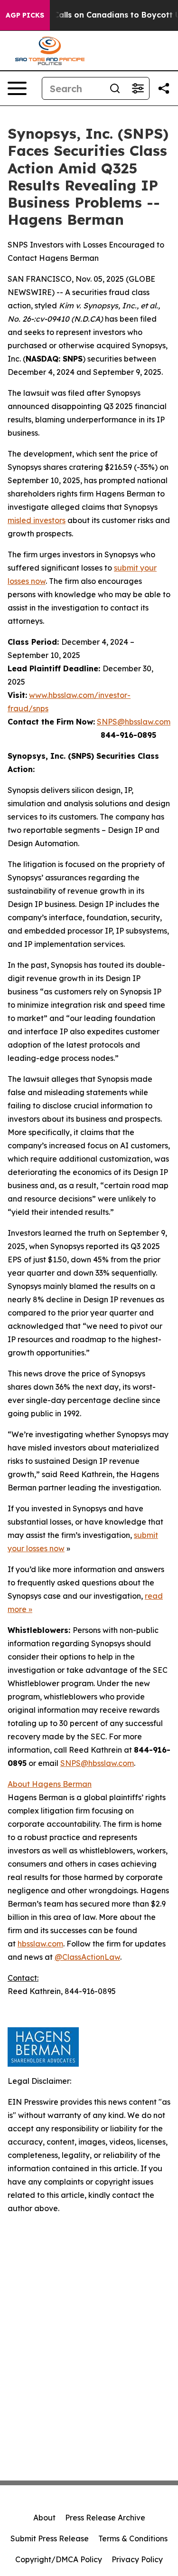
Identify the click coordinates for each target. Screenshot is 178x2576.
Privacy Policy (137, 2559)
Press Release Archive (105, 2518)
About (44, 2518)
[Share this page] (164, 88)
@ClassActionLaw (87, 1957)
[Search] (115, 88)
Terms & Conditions (133, 2538)
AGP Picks (25, 15)
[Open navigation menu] (17, 88)
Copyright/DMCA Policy (59, 2559)
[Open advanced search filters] (138, 88)
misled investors (37, 520)
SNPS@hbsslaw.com (134, 722)
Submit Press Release (50, 2538)
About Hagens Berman (50, 1784)
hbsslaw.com (40, 1944)
